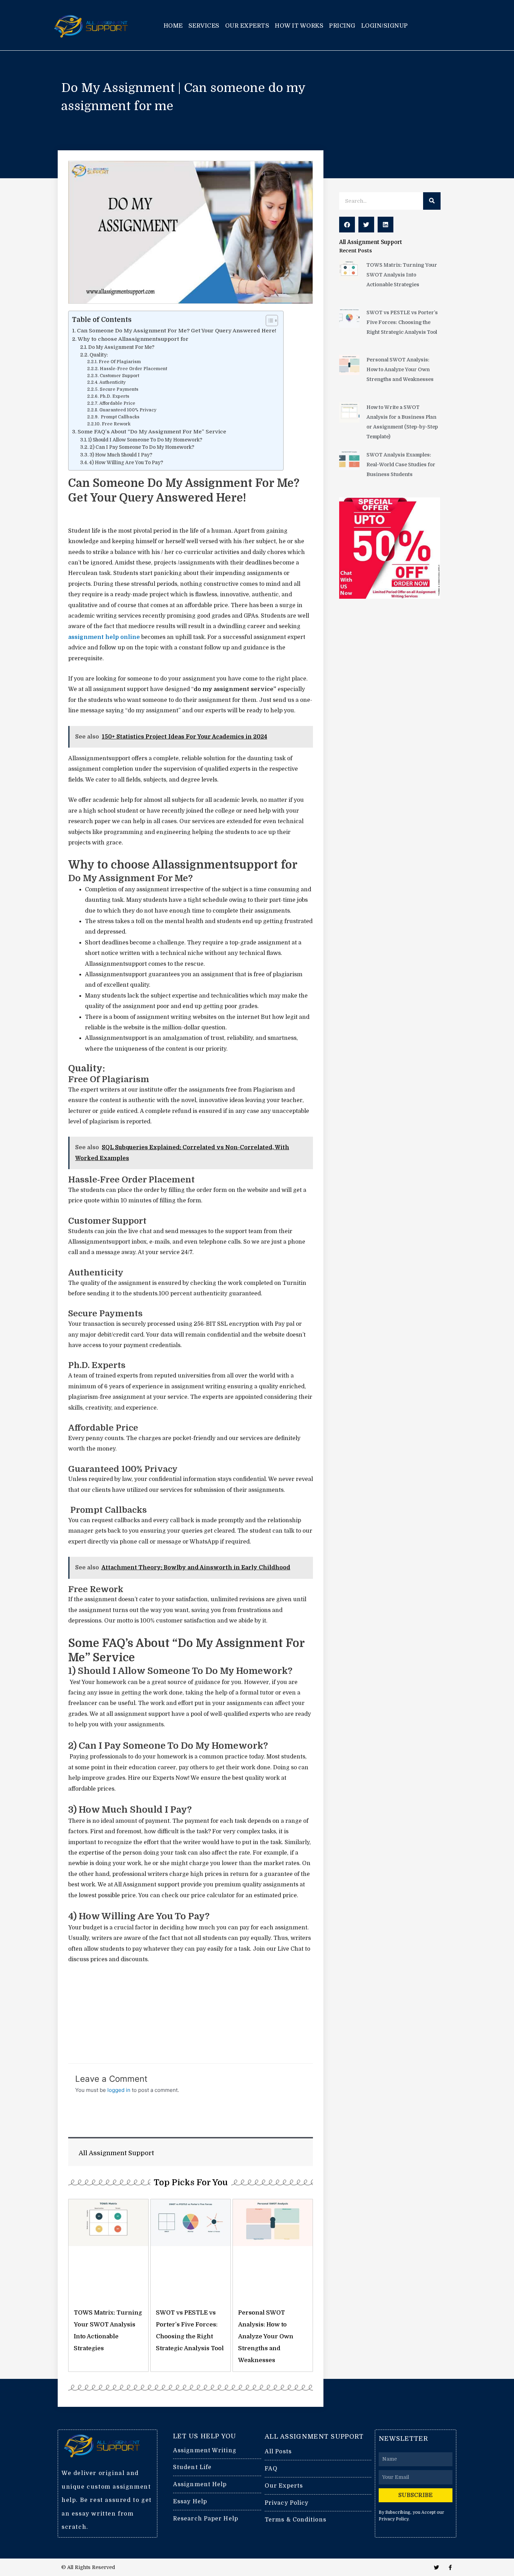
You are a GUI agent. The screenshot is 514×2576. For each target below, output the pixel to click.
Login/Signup (385, 26)
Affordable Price (117, 403)
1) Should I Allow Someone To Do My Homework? (145, 440)
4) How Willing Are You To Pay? (126, 463)
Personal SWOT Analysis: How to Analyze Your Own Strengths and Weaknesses (266, 2336)
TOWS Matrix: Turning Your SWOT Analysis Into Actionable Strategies (402, 275)
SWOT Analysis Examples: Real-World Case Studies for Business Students (401, 465)
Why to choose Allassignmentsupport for (133, 339)
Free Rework (116, 424)
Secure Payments (119, 389)
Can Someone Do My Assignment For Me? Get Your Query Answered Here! (177, 331)
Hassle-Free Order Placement (133, 369)
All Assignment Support (371, 242)
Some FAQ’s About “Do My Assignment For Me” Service (152, 432)
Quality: (99, 355)
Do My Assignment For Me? (121, 347)
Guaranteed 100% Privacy (128, 410)
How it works (299, 26)
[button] (347, 225)
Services (204, 26)
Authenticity (112, 382)
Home (173, 26)
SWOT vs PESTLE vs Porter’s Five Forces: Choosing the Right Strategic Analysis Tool (402, 322)
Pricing (342, 26)
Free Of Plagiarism (120, 362)
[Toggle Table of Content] (268, 321)
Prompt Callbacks (119, 417)
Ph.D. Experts (114, 396)
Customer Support (119, 376)
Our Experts (247, 26)
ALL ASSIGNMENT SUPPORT (314, 2437)
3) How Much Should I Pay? (121, 455)
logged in (119, 2090)
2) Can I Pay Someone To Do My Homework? (142, 447)
